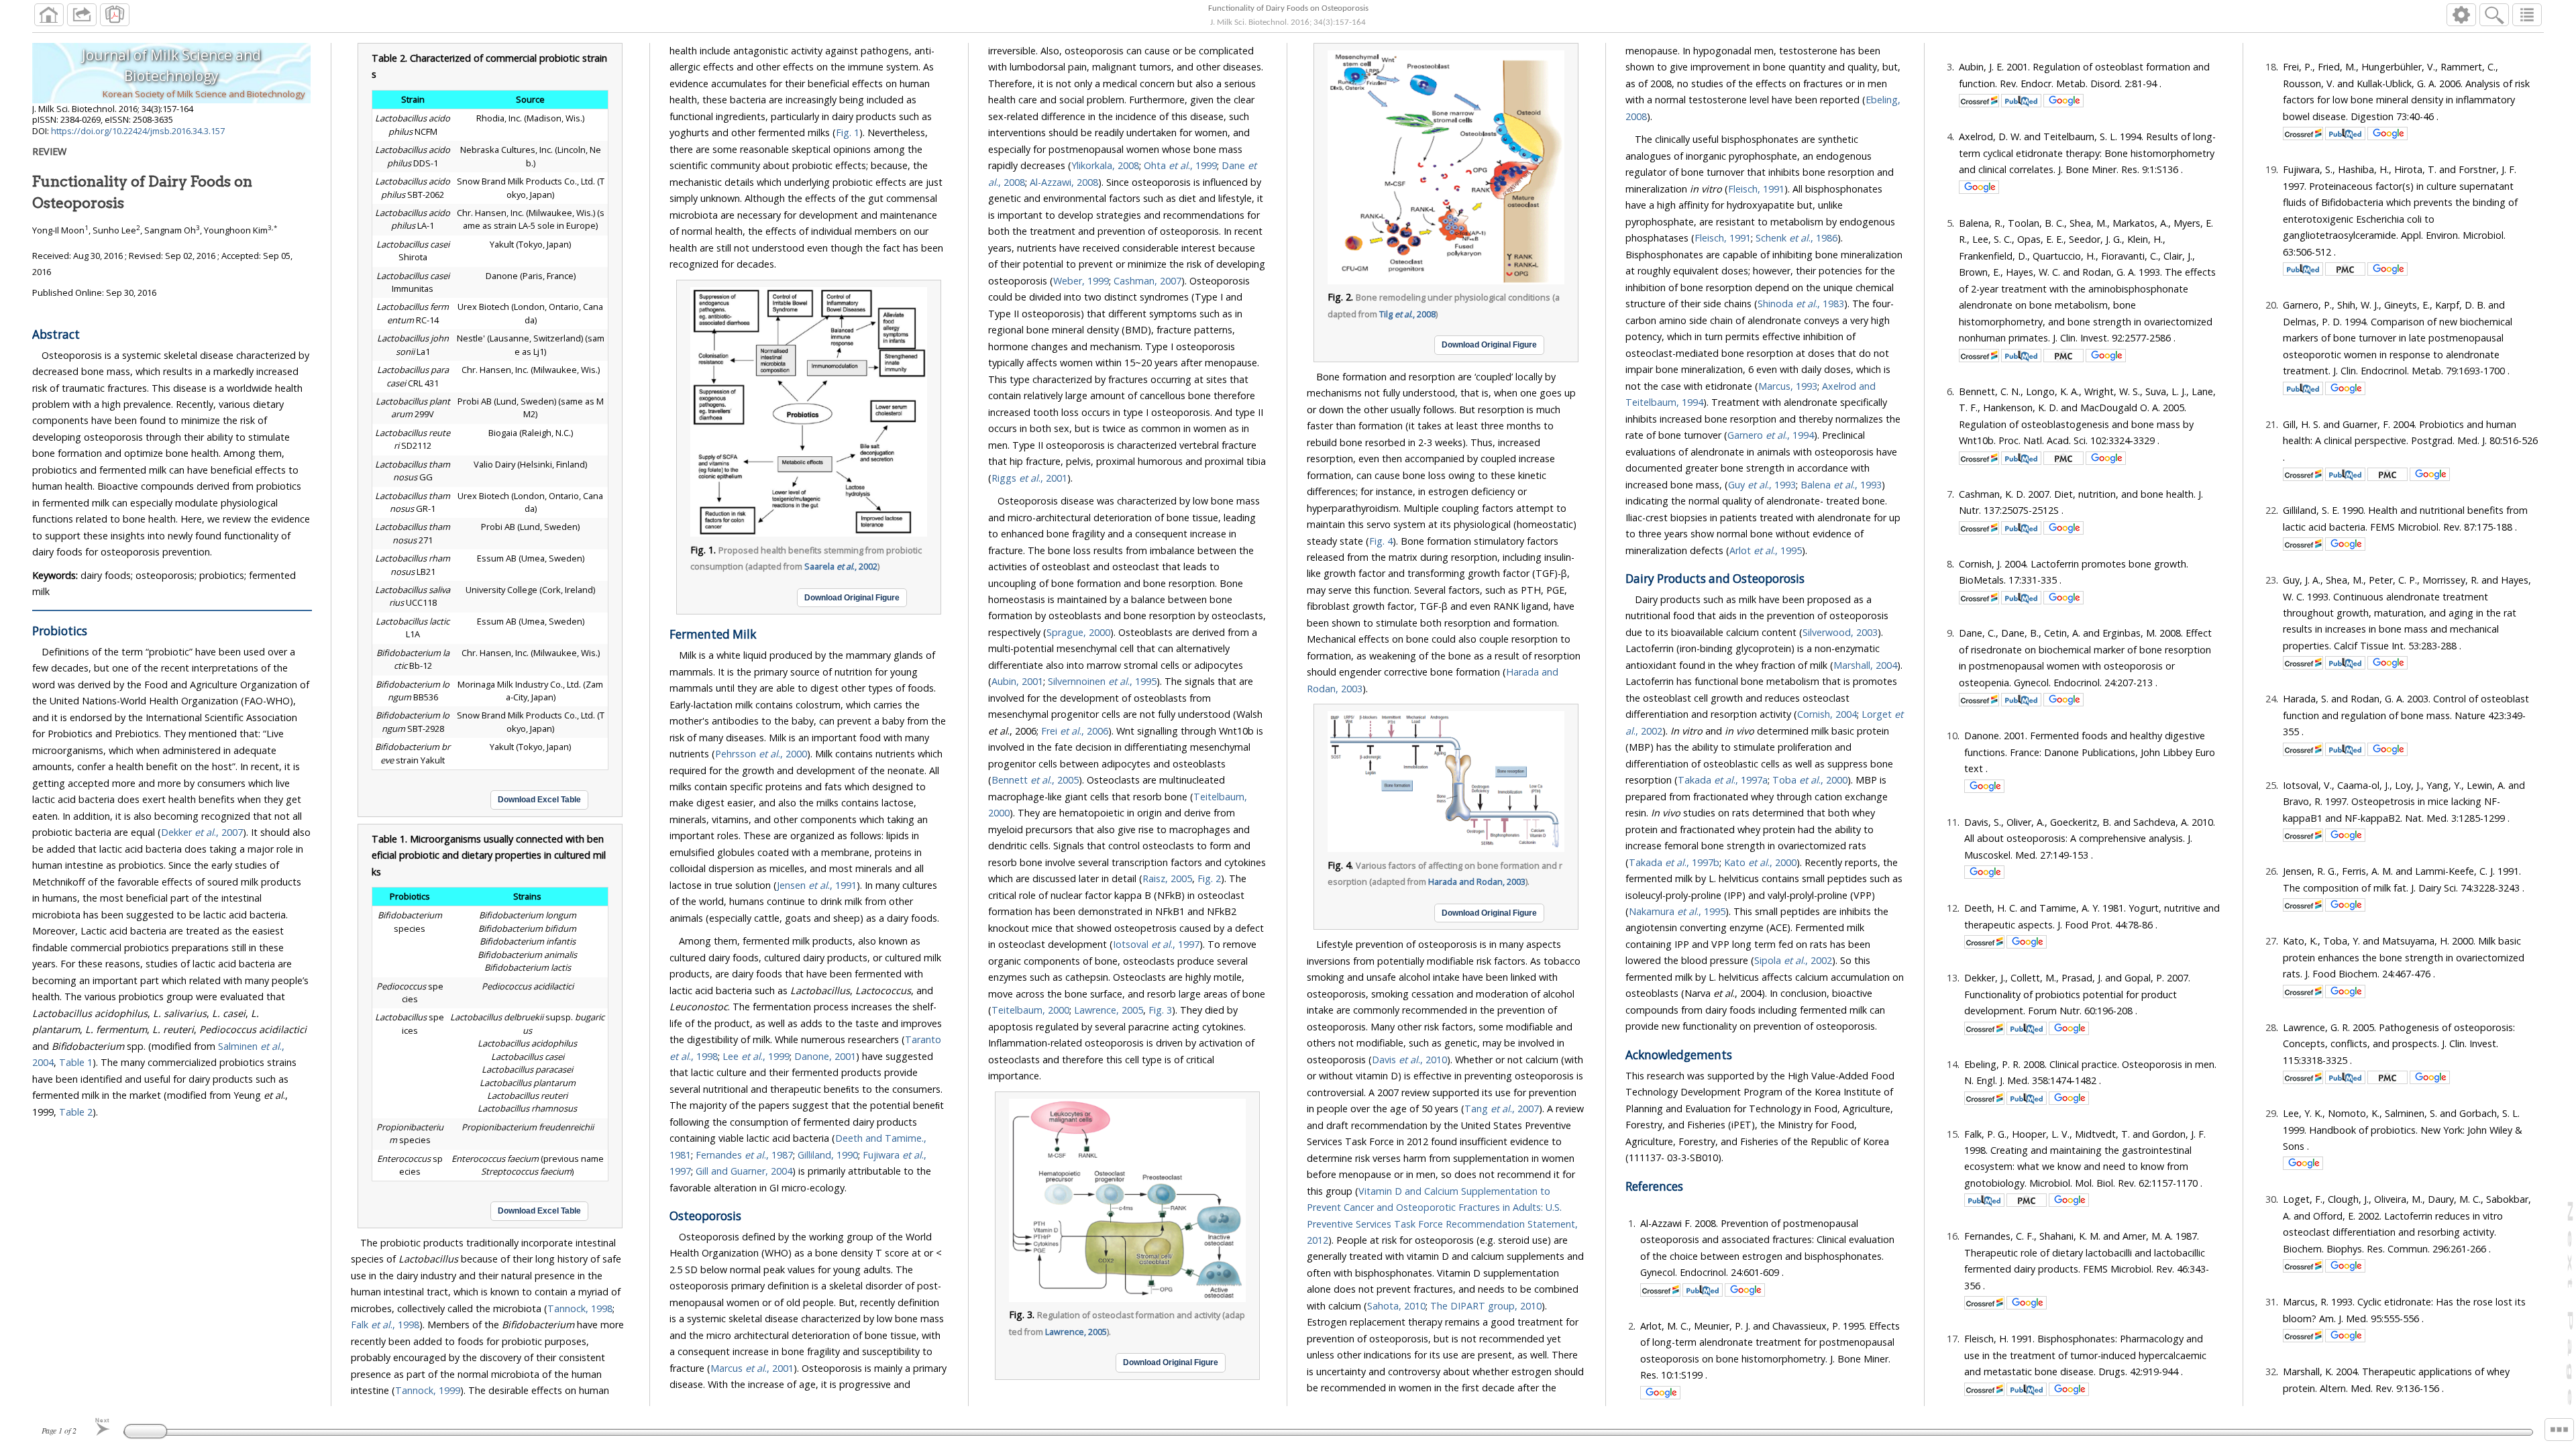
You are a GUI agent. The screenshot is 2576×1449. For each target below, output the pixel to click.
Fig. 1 (848, 132)
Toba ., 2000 (1810, 780)
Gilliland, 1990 (828, 1155)
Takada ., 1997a (1723, 780)
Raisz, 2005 (1167, 878)
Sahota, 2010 (1396, 1306)
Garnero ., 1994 (1771, 435)
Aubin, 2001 (1017, 681)
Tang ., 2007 (1502, 1109)
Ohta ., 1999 (1180, 165)
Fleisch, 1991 (1756, 189)
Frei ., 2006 (1075, 731)
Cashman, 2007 (1147, 281)
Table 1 (76, 1062)
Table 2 (76, 1112)
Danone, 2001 (825, 1056)
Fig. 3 (1160, 1010)
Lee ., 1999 (756, 1056)
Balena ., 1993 (1841, 485)
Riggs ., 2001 (1029, 478)
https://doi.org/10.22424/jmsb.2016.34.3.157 (138, 131)
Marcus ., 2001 (752, 1368)
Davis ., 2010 (1409, 1060)
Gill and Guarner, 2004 (744, 1171)
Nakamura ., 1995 (1677, 911)
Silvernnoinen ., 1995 (1102, 681)
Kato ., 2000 (1760, 862)
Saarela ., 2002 (841, 567)
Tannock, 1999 (428, 1390)
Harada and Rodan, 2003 (1477, 882)
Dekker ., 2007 (202, 832)
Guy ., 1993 (1762, 485)
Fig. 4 (1381, 541)
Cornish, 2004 (1827, 714)
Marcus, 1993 (1788, 386)
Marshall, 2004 (1865, 665)
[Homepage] (49, 15)
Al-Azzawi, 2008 (1064, 182)
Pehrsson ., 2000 (761, 754)
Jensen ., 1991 (817, 885)
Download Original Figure (852, 598)
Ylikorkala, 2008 (1105, 165)
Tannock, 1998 (580, 1308)
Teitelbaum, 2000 (1030, 1010)
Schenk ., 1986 (1796, 238)
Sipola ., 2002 (1793, 960)
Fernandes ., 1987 (744, 1155)
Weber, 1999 (1081, 281)
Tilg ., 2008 (1407, 314)
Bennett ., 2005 (1035, 780)
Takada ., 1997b (1674, 862)
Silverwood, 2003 (1840, 632)
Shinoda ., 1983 (1801, 304)
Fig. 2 (1209, 878)
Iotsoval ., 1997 (1156, 944)
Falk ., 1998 (385, 1325)
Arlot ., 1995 (1766, 550)
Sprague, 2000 (1078, 632)
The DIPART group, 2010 (1486, 1306)
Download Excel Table (539, 800)
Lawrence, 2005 (1109, 1010)
